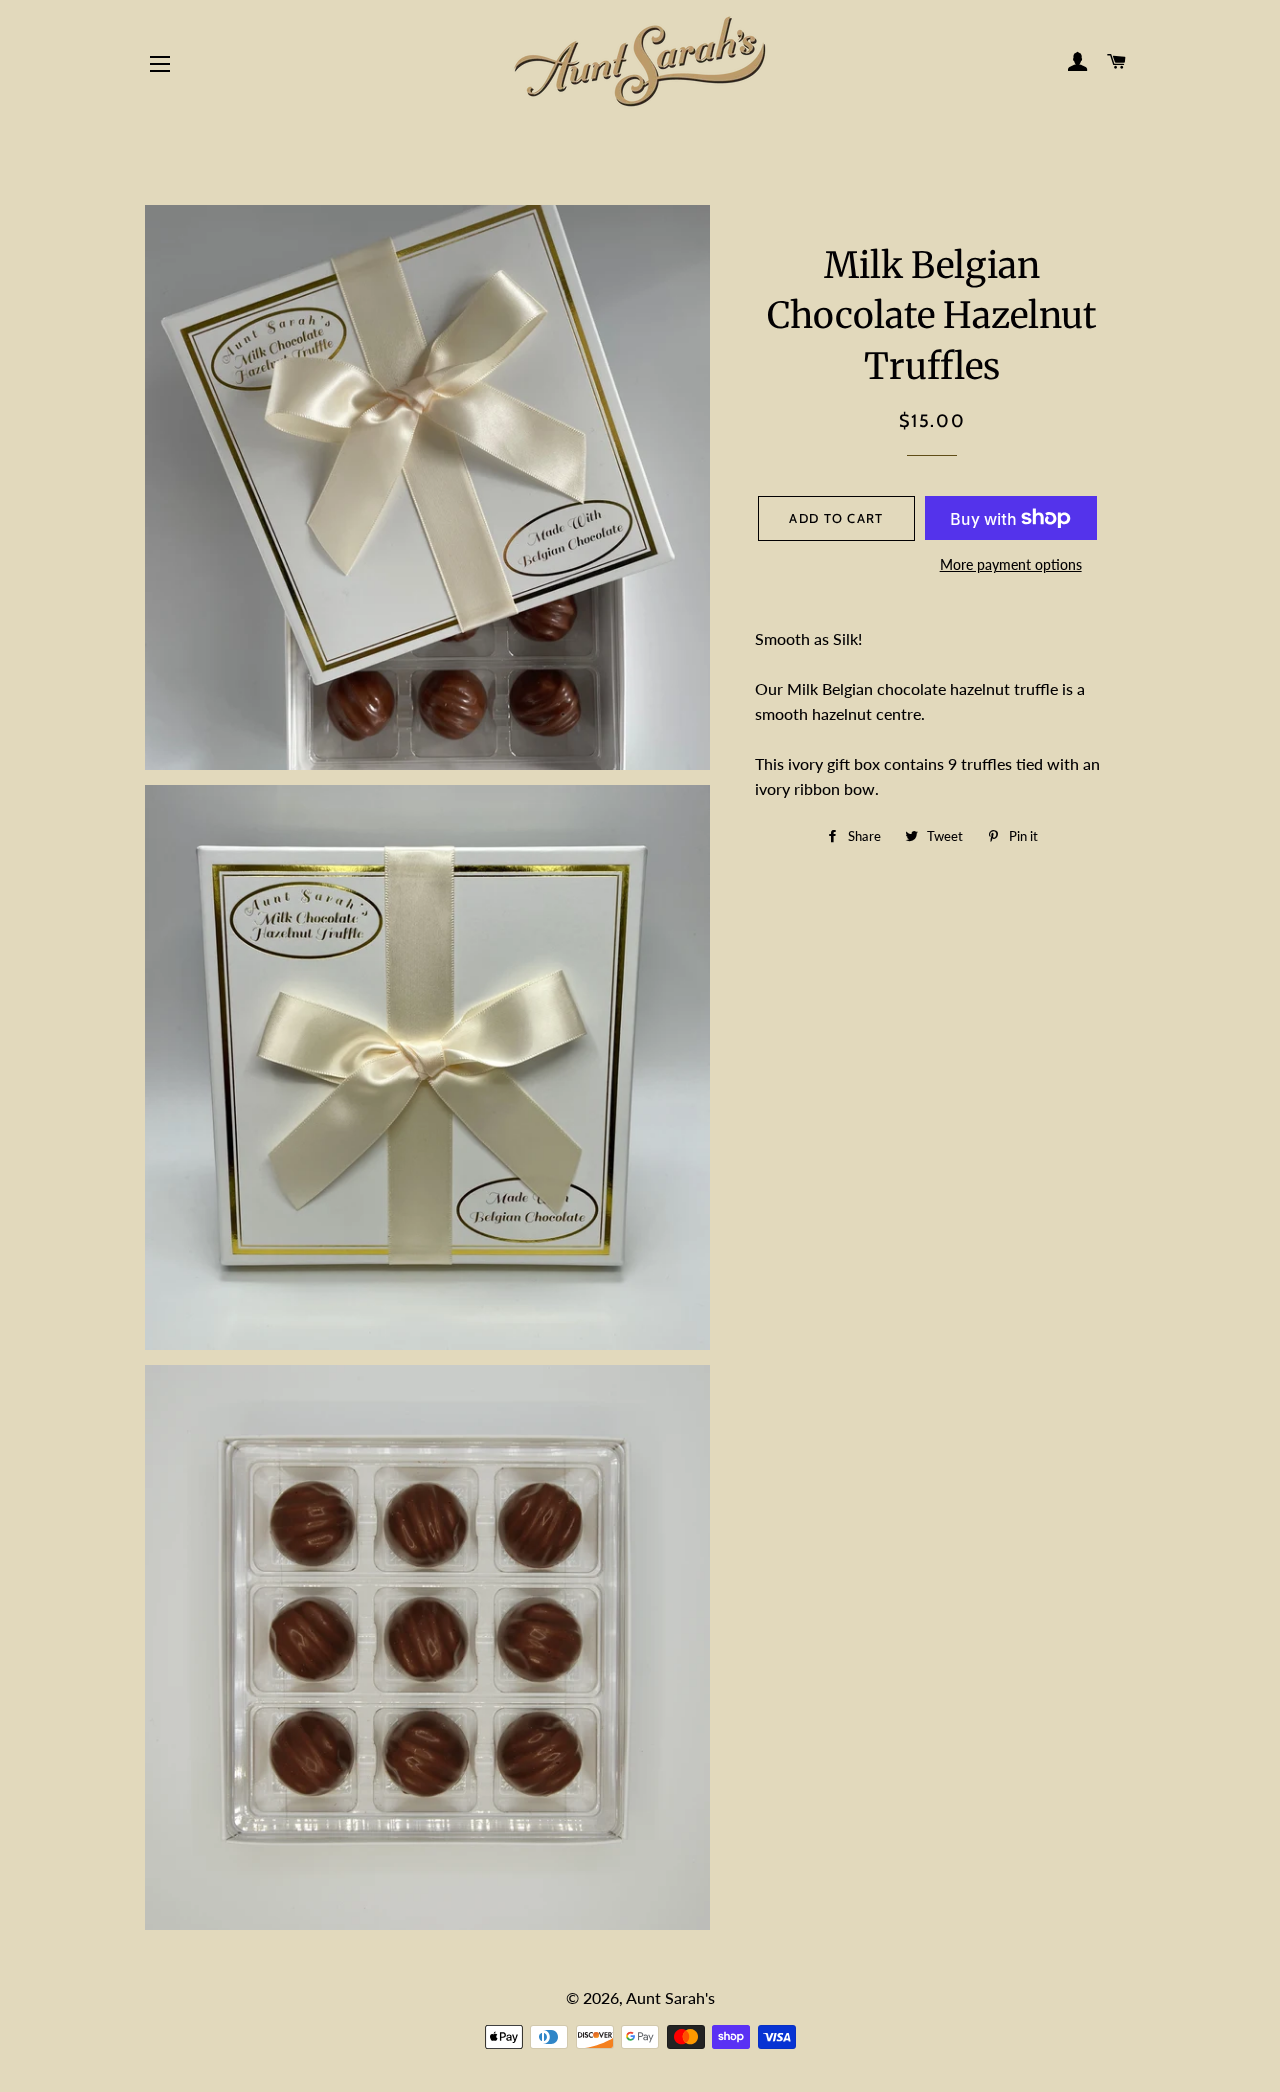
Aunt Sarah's (670, 1997)
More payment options (1011, 564)
